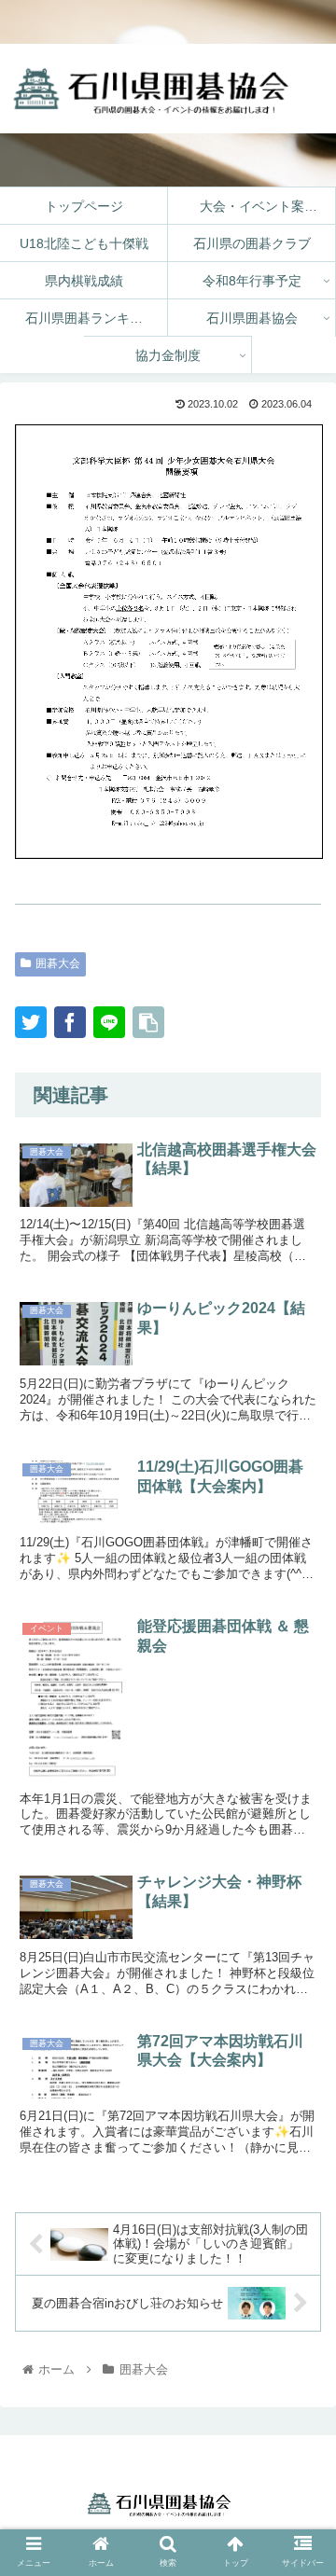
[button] (300, 2237)
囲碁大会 (58, 963)
